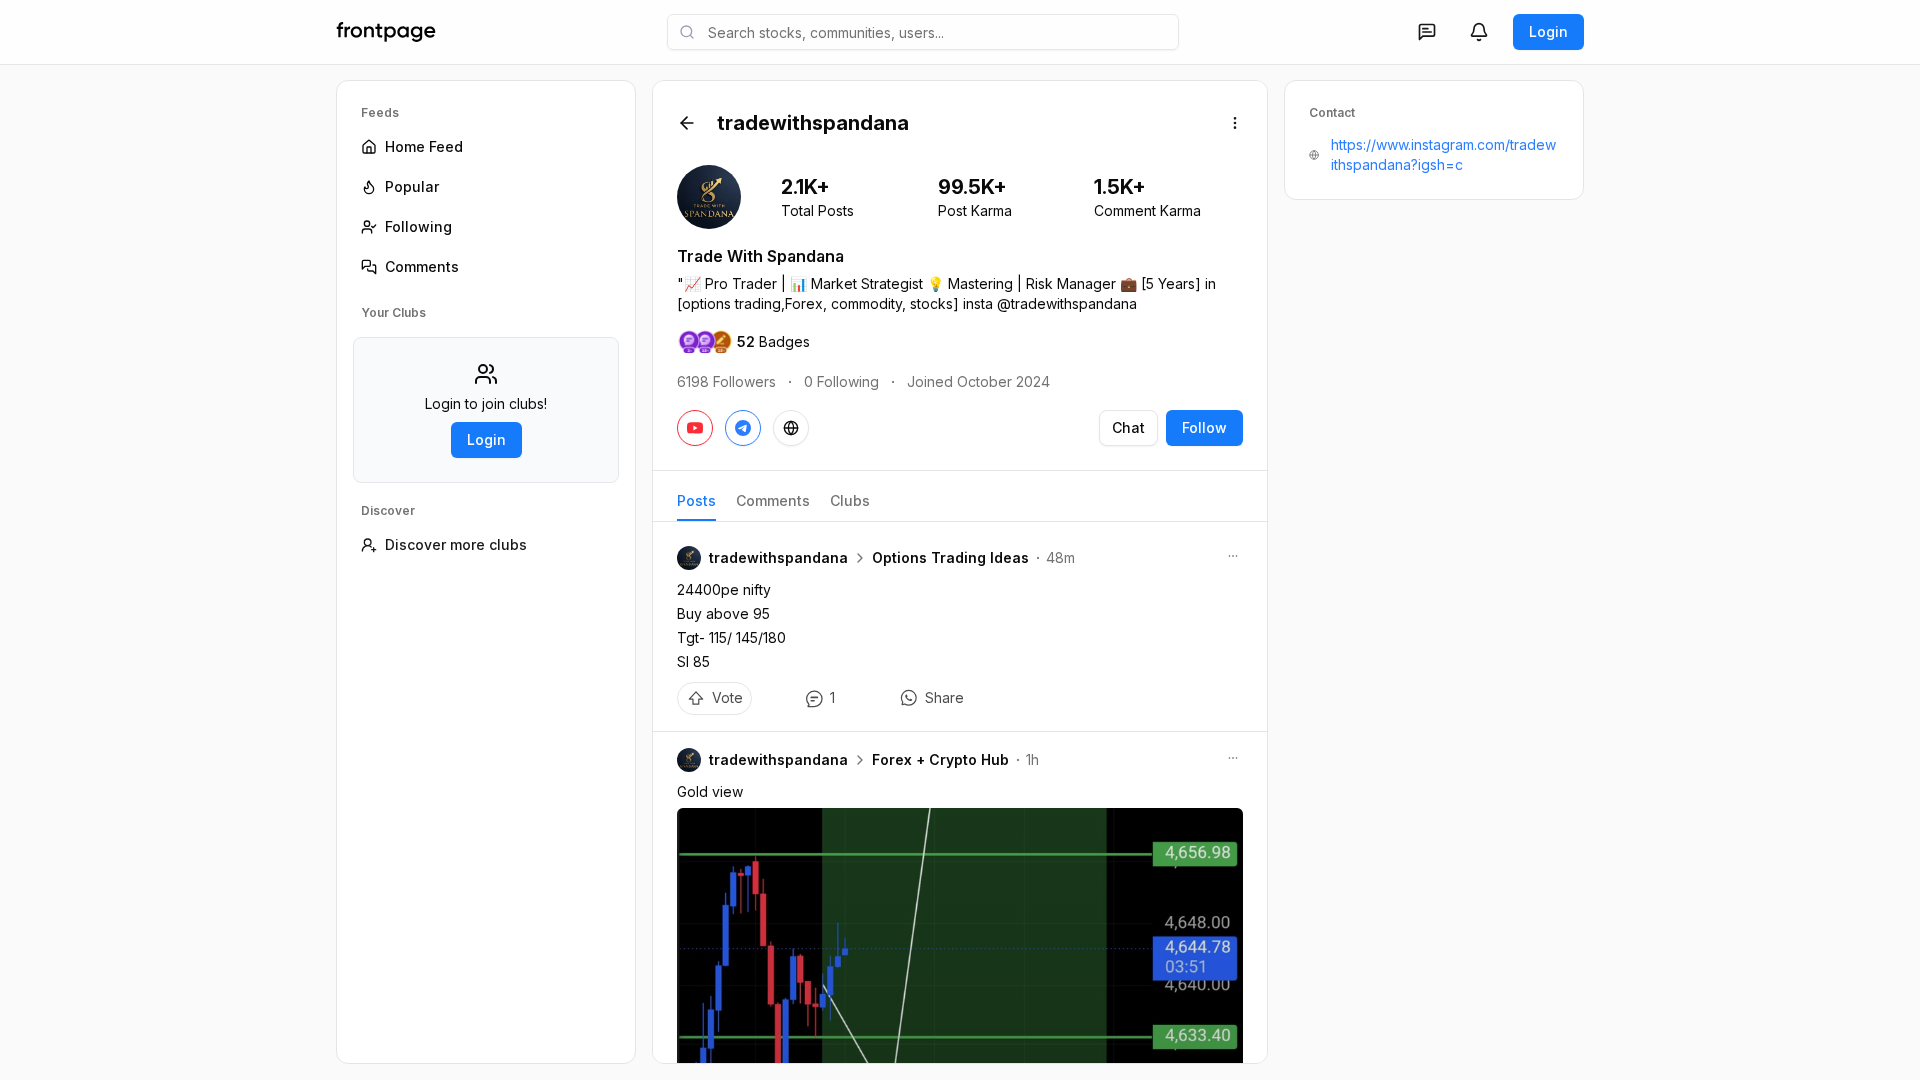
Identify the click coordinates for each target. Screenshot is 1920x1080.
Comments (773, 500)
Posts (696, 500)
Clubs (850, 500)
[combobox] (923, 32)
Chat (1128, 427)
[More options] (1235, 123)
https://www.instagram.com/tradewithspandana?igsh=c (1443, 154)
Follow (1204, 427)
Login (1548, 31)
